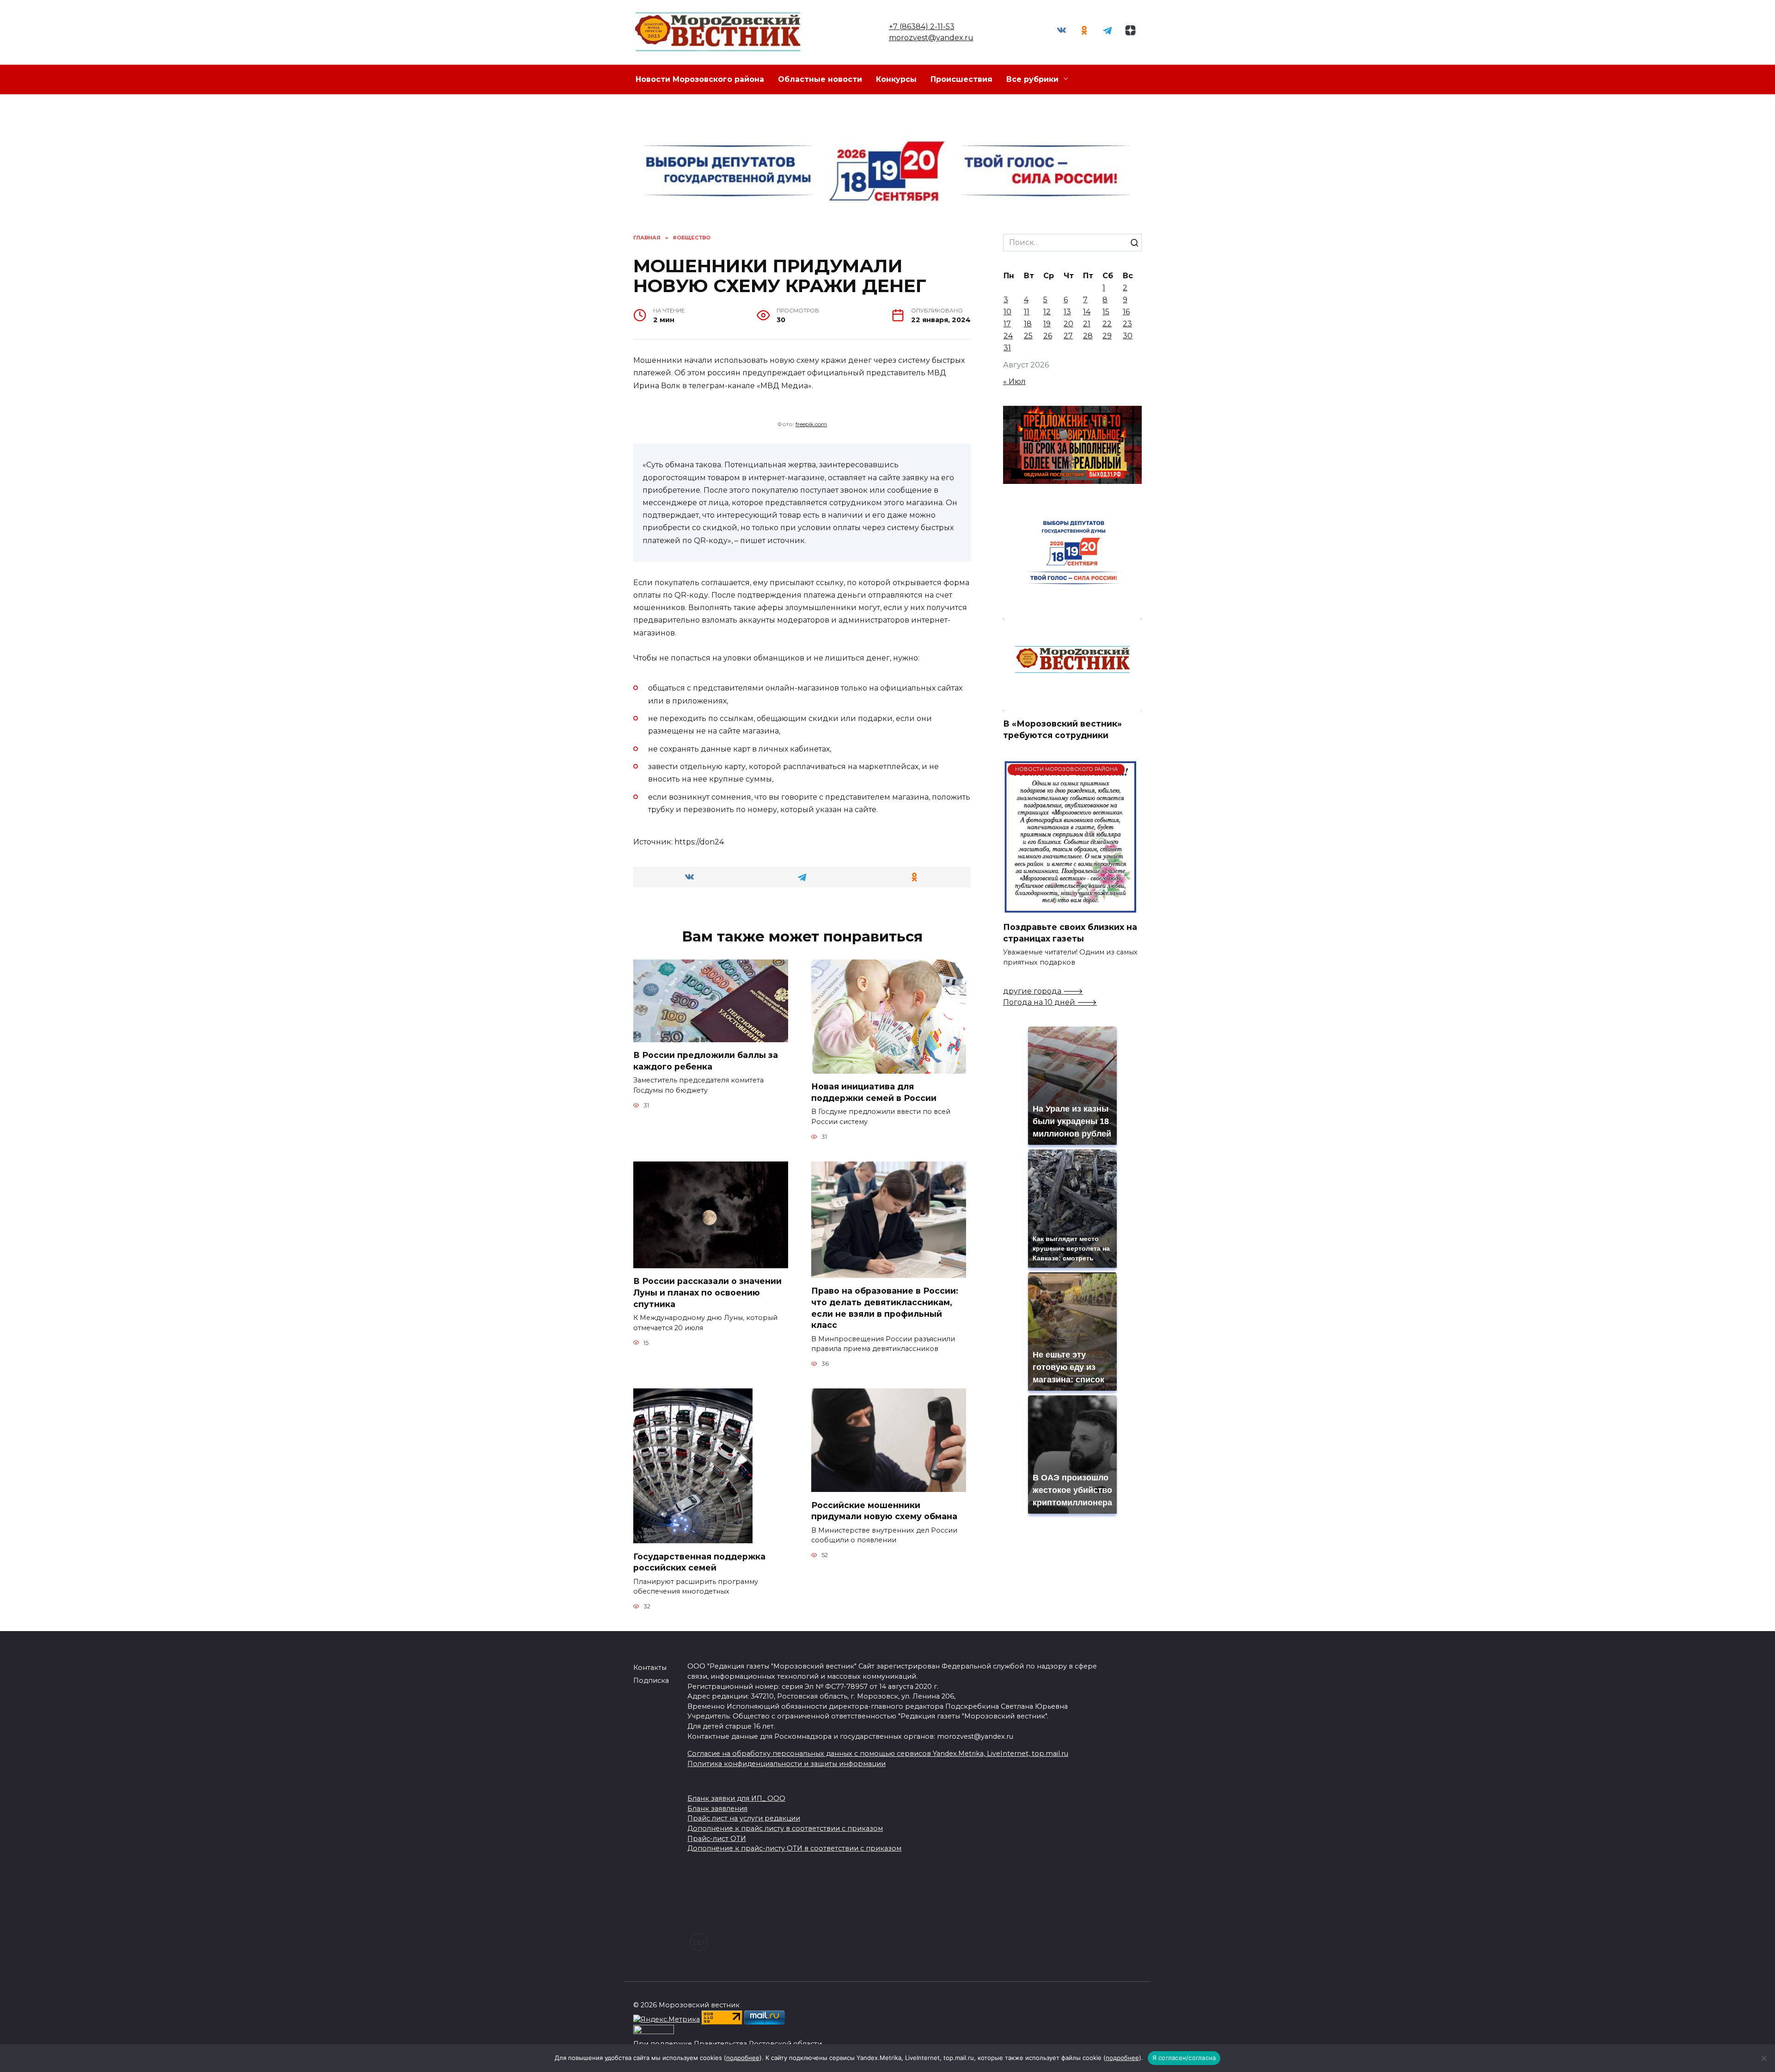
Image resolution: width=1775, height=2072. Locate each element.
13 (1067, 312)
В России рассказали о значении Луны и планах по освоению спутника (707, 1292)
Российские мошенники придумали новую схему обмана (884, 1510)
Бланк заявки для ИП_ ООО (736, 1798)
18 (1028, 324)
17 (1007, 324)
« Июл (1014, 382)
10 (1007, 312)
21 (1087, 324)
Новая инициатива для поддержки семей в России (874, 1092)
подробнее (743, 2058)
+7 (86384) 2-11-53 (922, 27)
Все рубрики (1032, 79)
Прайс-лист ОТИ (717, 1839)
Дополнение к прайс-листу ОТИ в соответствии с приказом (794, 1848)
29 (1107, 336)
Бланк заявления (717, 1809)
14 (1087, 312)
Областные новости (820, 79)
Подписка (651, 1681)
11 (1027, 312)
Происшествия (961, 79)
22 (1107, 324)
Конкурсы (896, 79)
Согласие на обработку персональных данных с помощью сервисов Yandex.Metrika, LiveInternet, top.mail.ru (878, 1754)
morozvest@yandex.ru (931, 38)
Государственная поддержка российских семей (699, 1562)
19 (1047, 324)
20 (1068, 324)
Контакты (650, 1668)
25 (1028, 336)
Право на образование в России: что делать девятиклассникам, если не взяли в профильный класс (885, 1308)
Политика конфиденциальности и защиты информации (787, 1764)
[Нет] (1763, 2058)
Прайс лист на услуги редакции (744, 1818)
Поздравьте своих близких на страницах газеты (1070, 933)
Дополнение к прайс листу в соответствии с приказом (785, 1828)
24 (1008, 336)
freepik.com (811, 424)
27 (1068, 336)
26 (1048, 336)
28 (1088, 336)
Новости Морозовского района (700, 79)
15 (1106, 312)
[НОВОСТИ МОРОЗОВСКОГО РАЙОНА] (1070, 908)
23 (1127, 324)
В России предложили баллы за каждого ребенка (706, 1061)
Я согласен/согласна (1184, 2058)
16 (1126, 312)
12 (1047, 312)
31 (1007, 348)
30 (1128, 336)
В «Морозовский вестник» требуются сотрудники (1062, 729)
